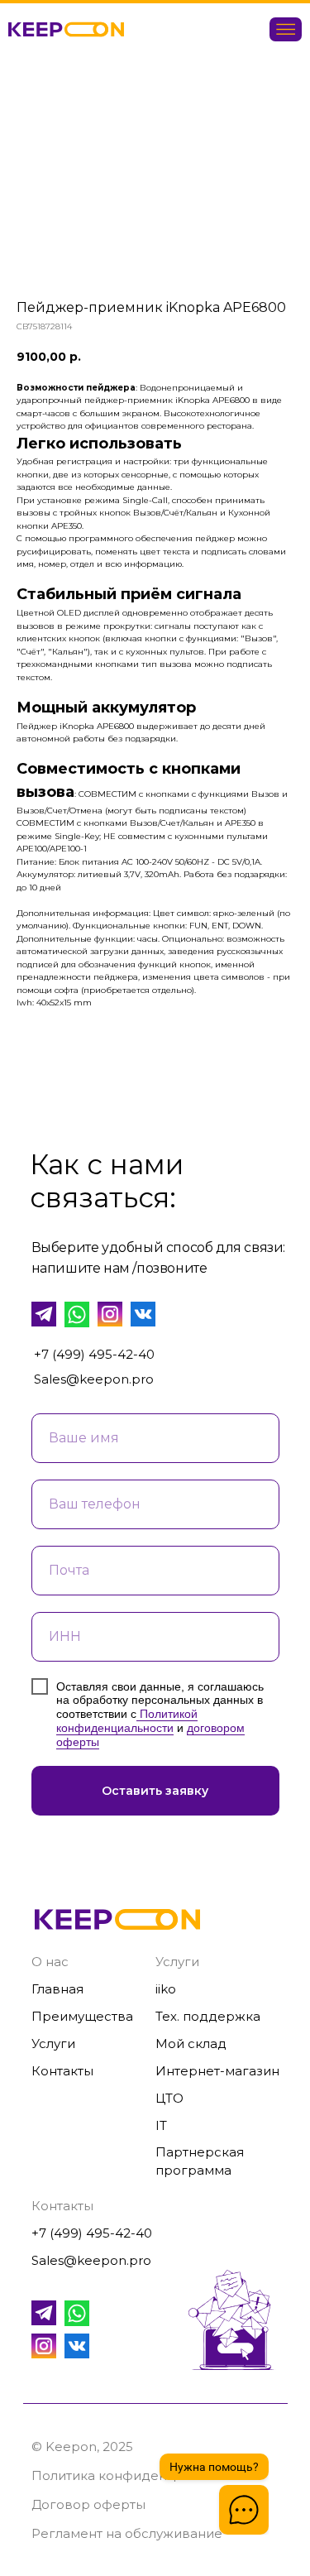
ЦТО (169, 2098)
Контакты (62, 2071)
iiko (166, 1989)
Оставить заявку (155, 1791)
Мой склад (191, 2044)
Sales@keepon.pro (94, 1379)
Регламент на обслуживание (127, 2533)
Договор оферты (88, 2504)
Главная (57, 1989)
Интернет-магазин (217, 2071)
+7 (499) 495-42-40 (94, 1354)
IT (161, 2125)
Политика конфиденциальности (137, 2475)
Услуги (53, 2044)
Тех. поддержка (208, 2016)
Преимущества (82, 2016)
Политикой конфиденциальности (127, 1721)
